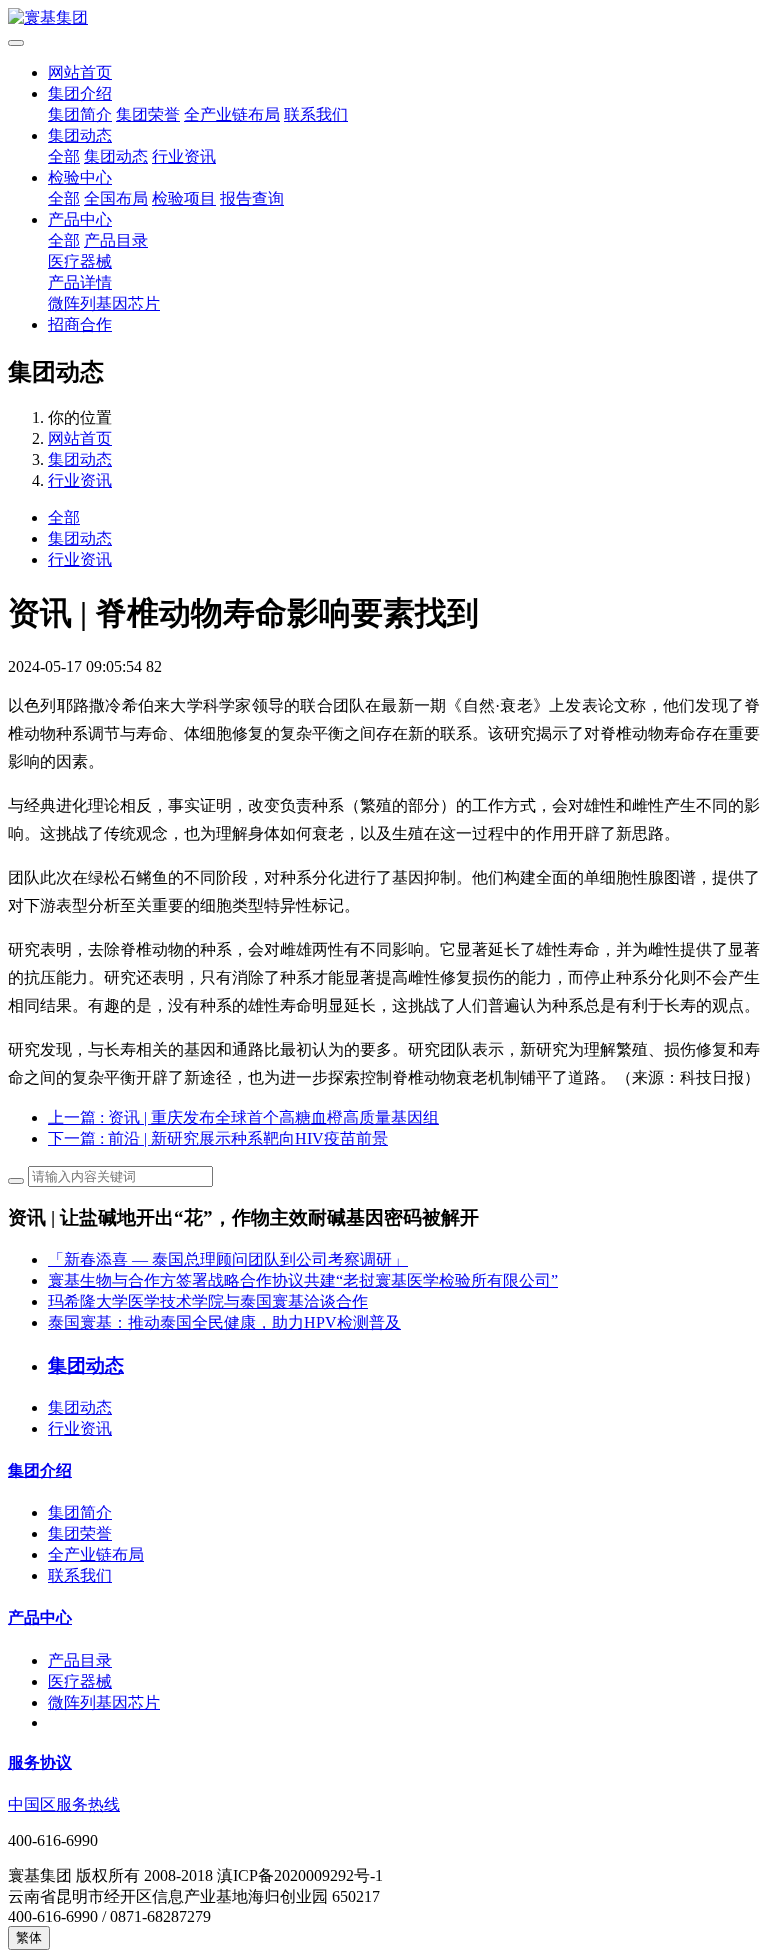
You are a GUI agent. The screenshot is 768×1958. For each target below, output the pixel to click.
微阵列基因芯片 (104, 303)
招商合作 (80, 324)
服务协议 (40, 1762)
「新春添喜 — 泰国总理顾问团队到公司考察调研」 (228, 1259)
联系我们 (316, 114)
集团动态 (80, 135)
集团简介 (80, 114)
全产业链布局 (232, 114)
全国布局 (116, 198)
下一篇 (218, 1138)
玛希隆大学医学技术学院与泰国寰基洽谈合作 (208, 1301)
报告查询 (252, 198)
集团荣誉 (148, 114)
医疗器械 (80, 261)
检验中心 (80, 177)
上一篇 (243, 1117)
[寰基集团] (384, 18)
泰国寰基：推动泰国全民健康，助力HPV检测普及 (224, 1322)
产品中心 (80, 219)
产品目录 (116, 240)
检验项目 (184, 198)
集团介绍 (80, 93)
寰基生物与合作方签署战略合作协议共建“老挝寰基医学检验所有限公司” (303, 1280)
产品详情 (80, 282)
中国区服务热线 (64, 1804)
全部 (64, 156)
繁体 (29, 1937)
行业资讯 (184, 156)
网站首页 (80, 72)
